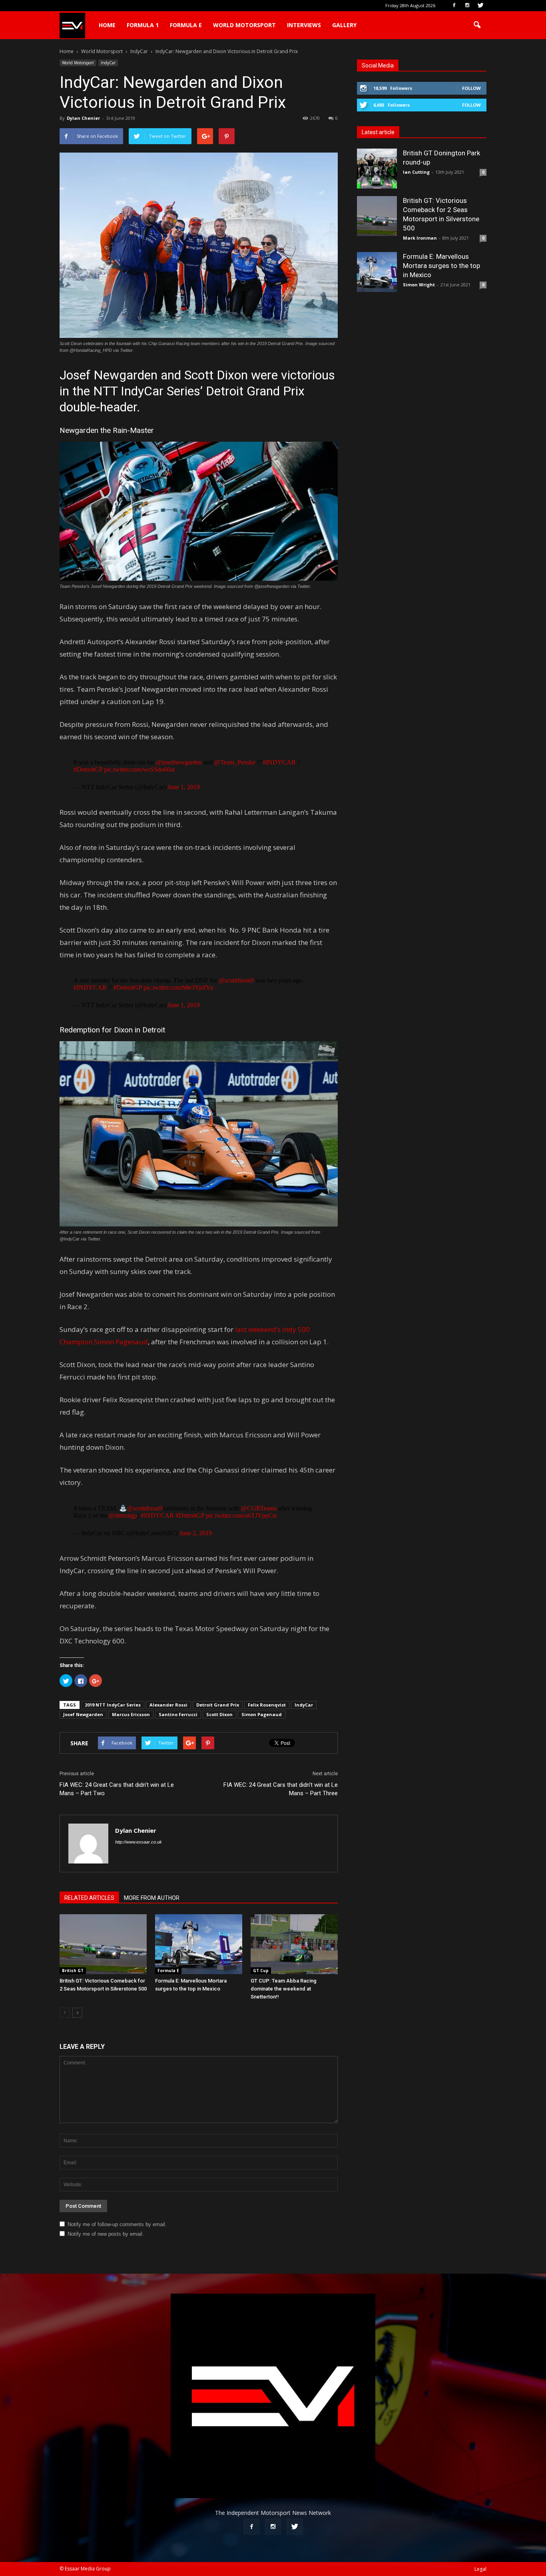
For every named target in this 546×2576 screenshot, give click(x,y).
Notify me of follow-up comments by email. (117, 2224)
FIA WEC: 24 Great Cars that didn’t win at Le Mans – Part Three (281, 1789)
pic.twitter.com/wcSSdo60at (139, 769)
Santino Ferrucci (178, 1714)
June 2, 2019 (196, 1533)
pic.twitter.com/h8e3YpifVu (178, 987)
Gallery (344, 25)
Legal (480, 2569)
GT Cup (261, 1971)
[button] (477, 25)
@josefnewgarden (179, 762)
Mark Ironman (420, 238)
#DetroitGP (88, 769)
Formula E (186, 25)
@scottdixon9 (236, 980)
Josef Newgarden (83, 1714)
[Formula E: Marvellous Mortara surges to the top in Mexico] (199, 1944)
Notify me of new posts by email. (106, 2234)
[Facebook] (454, 6)
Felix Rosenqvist (267, 1705)
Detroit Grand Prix (218, 1705)
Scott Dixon (219, 1714)
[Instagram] (467, 6)
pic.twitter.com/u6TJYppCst (241, 1515)
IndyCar (108, 63)
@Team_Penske (235, 762)
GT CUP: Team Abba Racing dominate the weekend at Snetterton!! (284, 1989)
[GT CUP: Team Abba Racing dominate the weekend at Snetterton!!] (294, 1944)
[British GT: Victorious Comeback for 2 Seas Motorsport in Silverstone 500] (103, 1944)
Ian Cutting (416, 172)
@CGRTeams (259, 1508)
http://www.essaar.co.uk (138, 1842)
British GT (73, 1971)
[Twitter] (480, 6)
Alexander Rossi (168, 1705)
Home (107, 25)
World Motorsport (244, 25)
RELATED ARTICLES (89, 1898)
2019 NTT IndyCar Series (113, 1705)
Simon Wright (419, 285)
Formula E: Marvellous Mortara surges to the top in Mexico (441, 266)
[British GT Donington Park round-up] (377, 169)
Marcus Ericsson (131, 1714)
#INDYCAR (279, 762)
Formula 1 (143, 25)
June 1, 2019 (184, 787)
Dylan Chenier (83, 118)
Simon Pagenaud (262, 1714)
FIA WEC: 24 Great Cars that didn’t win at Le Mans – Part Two (117, 1789)
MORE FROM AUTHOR (152, 1898)
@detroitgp (123, 1515)
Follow (471, 88)
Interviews (304, 25)
